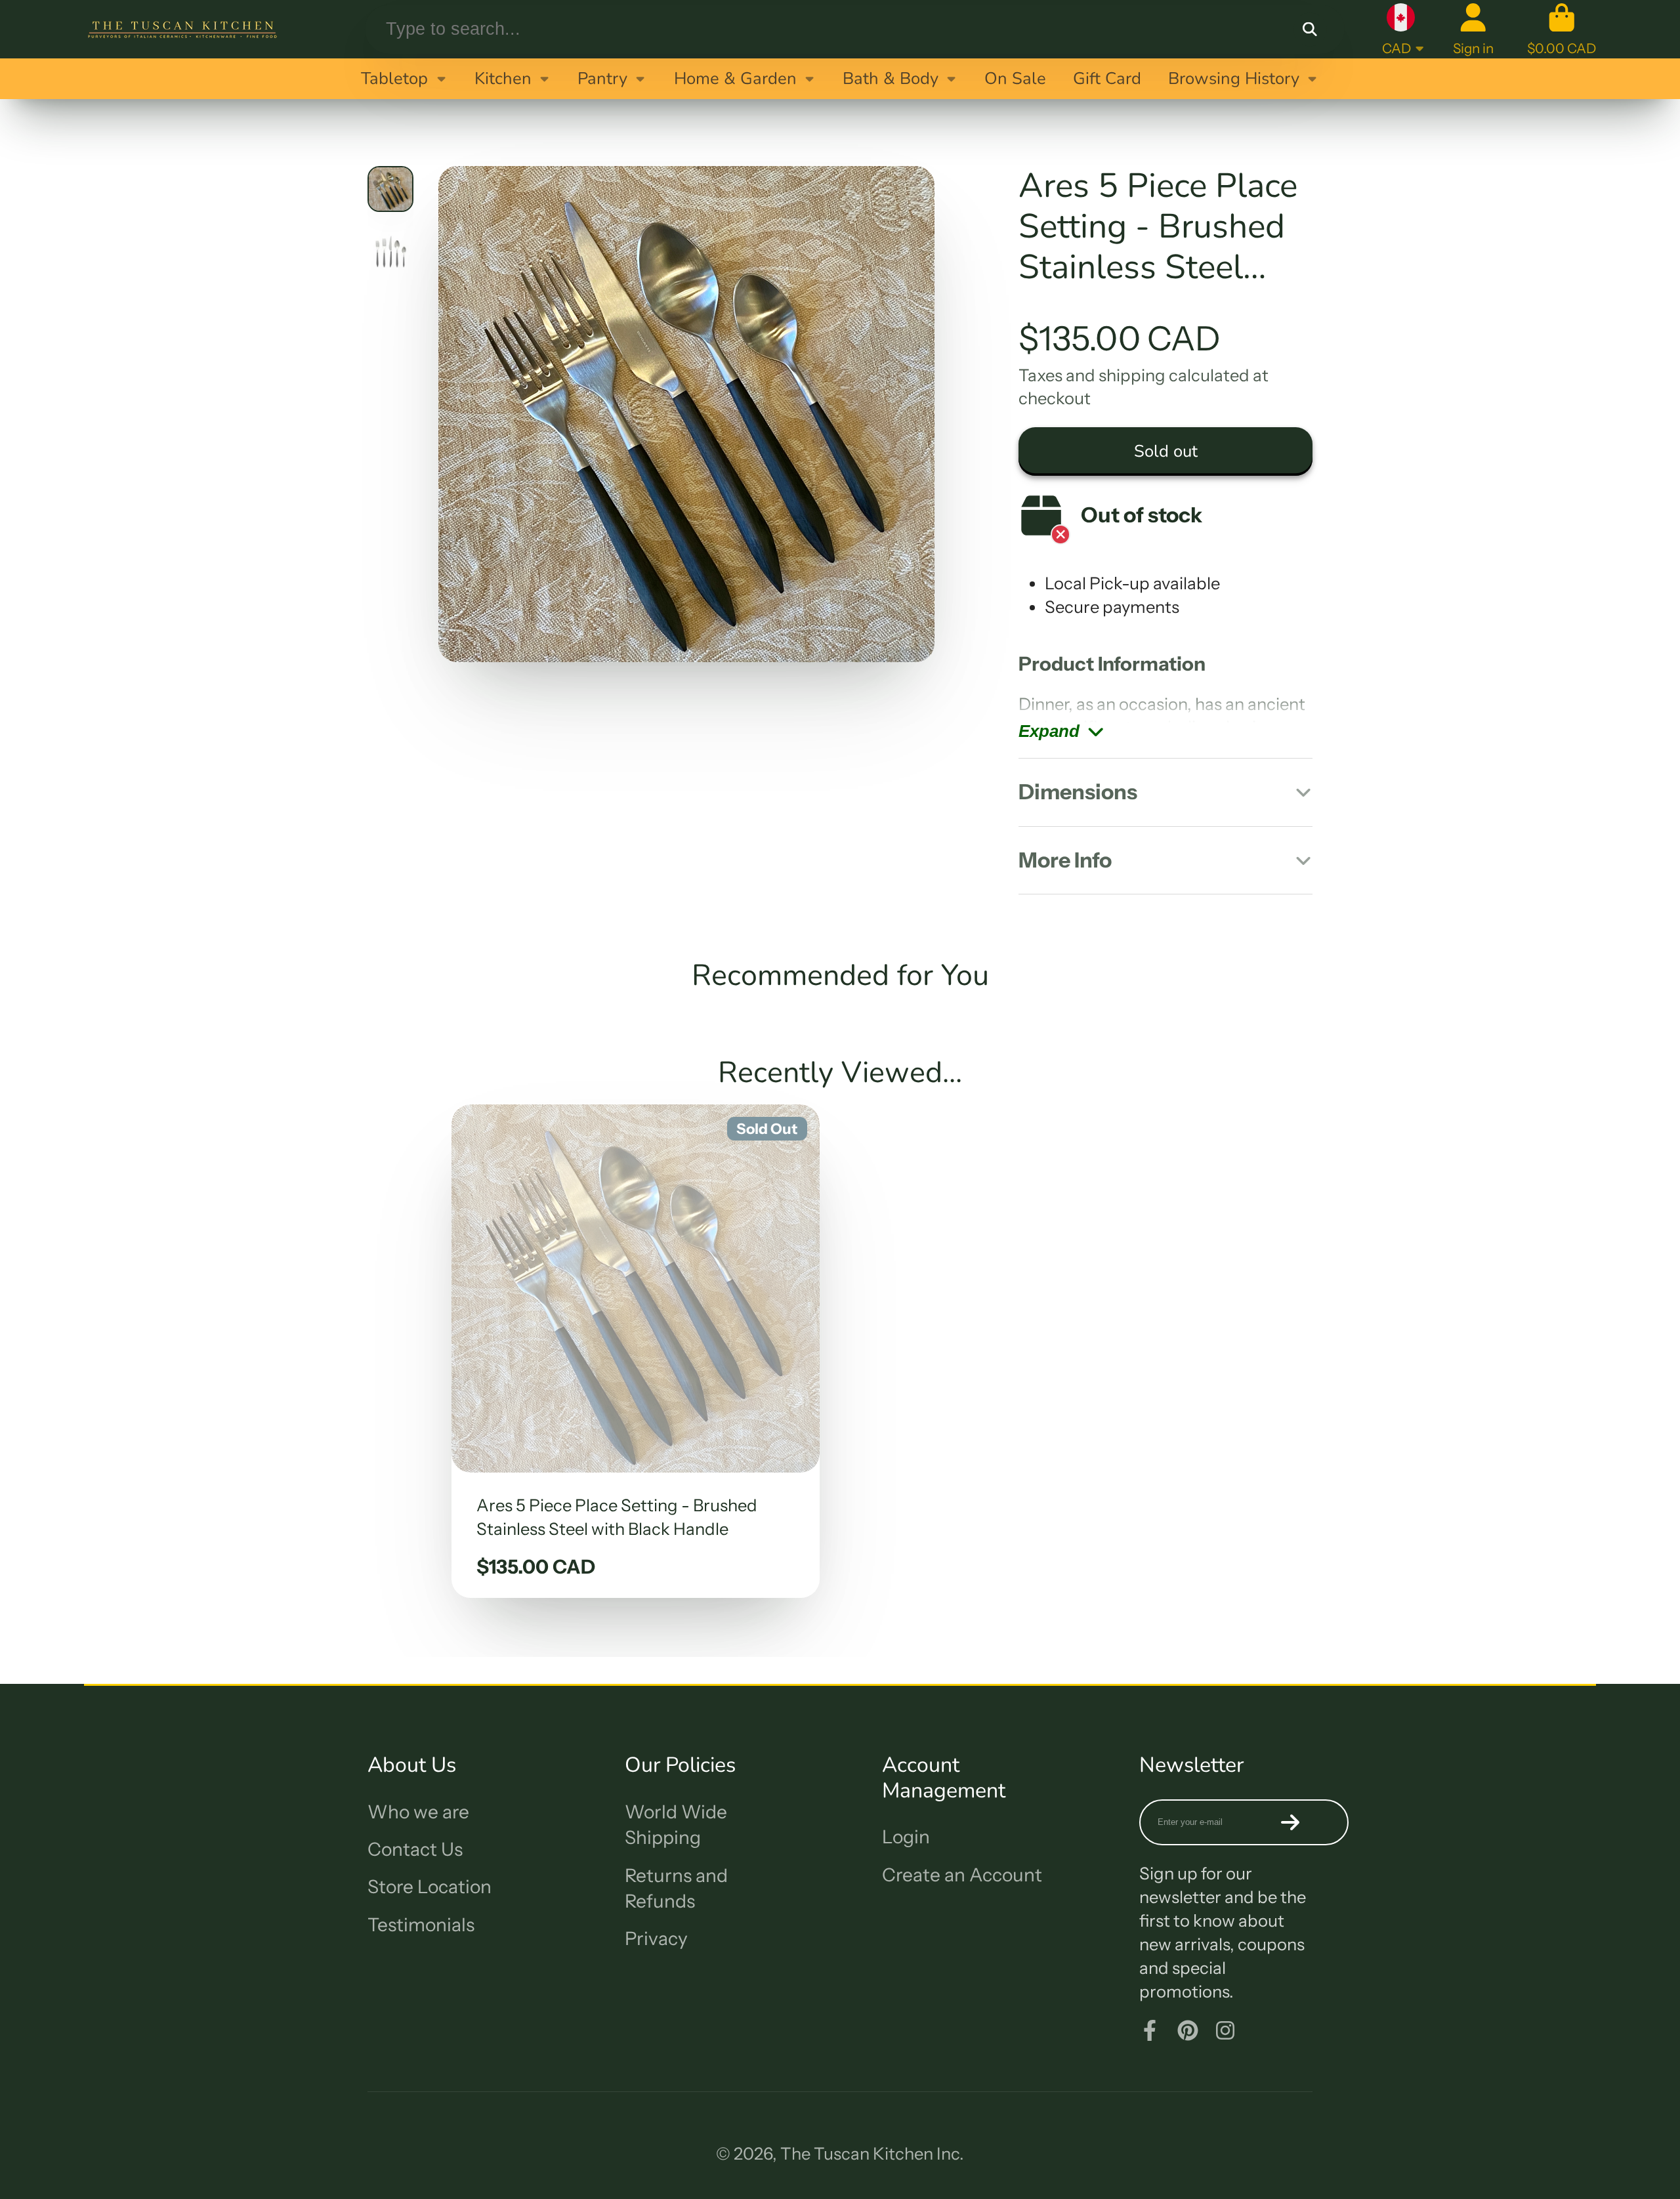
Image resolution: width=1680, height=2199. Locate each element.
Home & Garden (735, 78)
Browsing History (1234, 78)
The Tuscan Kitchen (857, 2153)
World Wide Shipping (676, 1825)
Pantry (602, 78)
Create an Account (962, 1875)
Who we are (418, 1812)
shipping (1132, 375)
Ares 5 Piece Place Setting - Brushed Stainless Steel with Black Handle (636, 1351)
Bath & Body (891, 78)
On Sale (1015, 78)
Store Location (430, 1887)
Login (906, 1837)
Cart (1562, 29)
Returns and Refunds (676, 1888)
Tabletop (394, 78)
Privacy (656, 1938)
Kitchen (503, 78)
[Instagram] (1225, 2030)
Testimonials (421, 1925)
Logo (182, 29)
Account (1473, 29)
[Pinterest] (1188, 2030)
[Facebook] (1150, 2030)
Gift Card (1107, 78)
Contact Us (415, 1849)
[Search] (1310, 29)
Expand (1049, 731)
